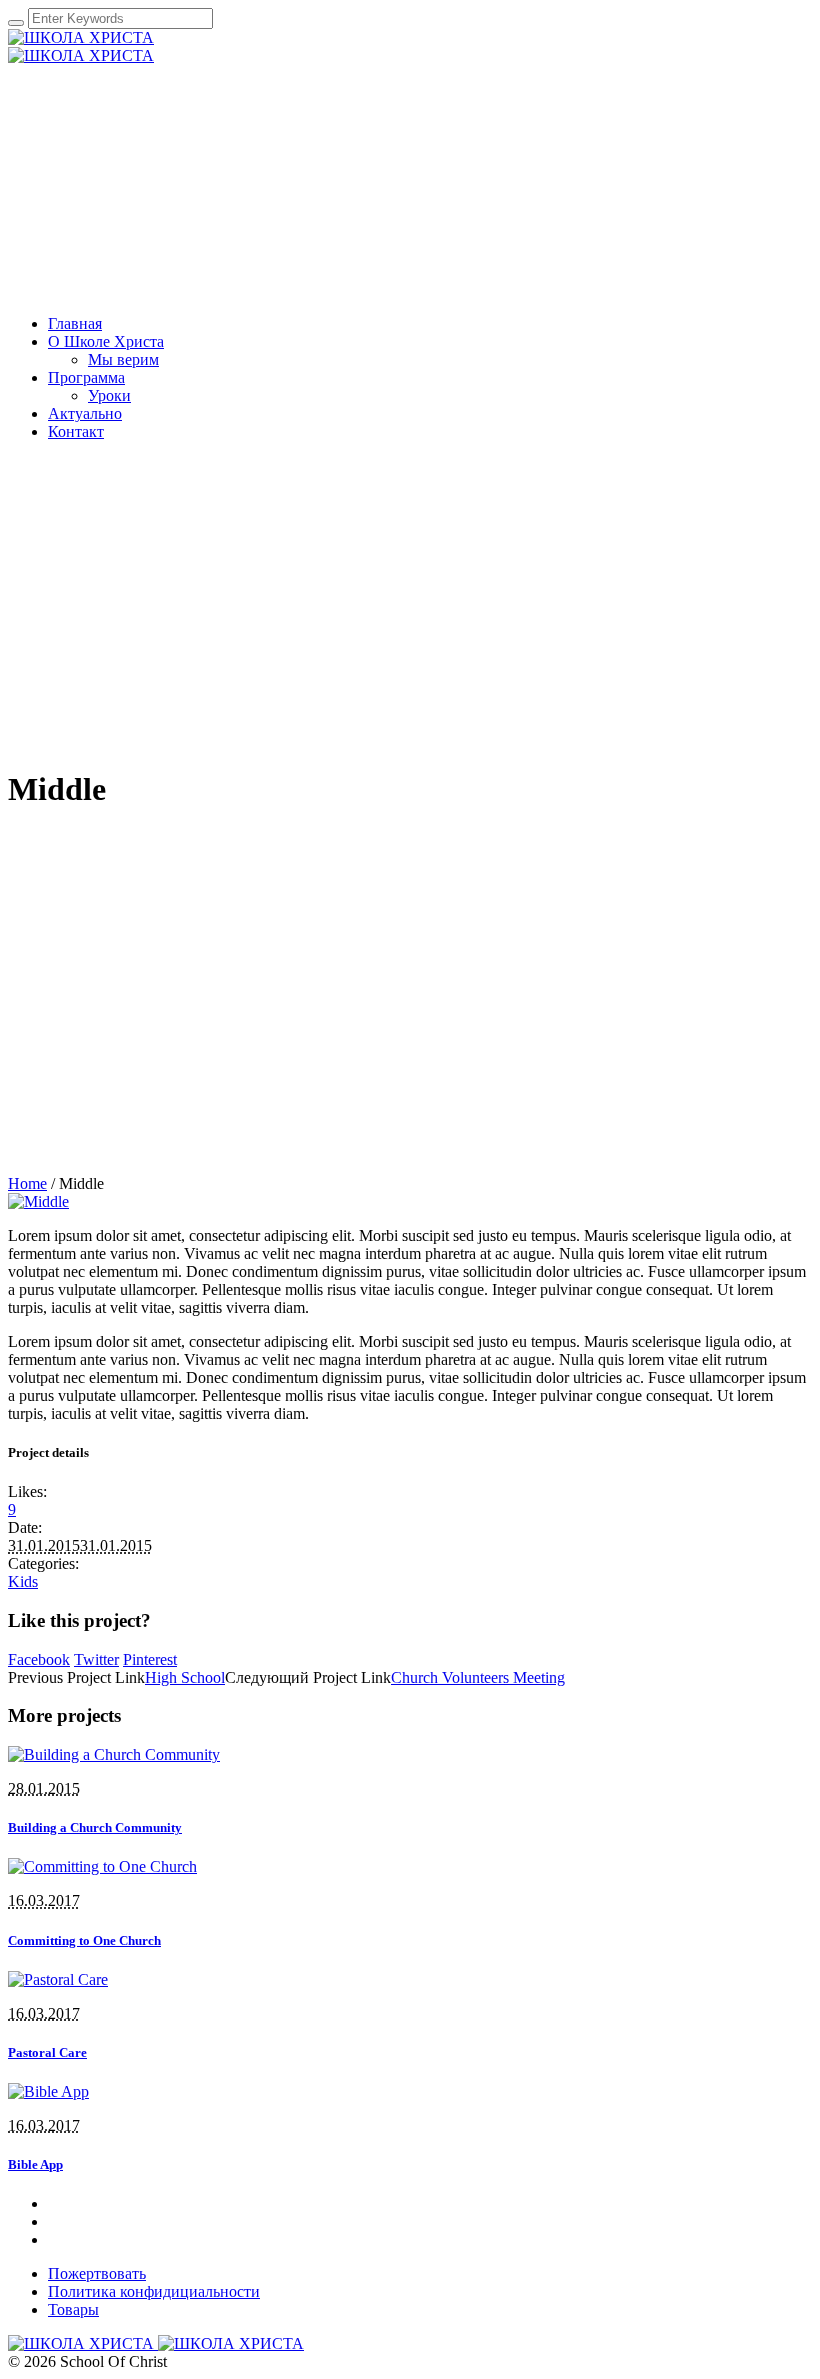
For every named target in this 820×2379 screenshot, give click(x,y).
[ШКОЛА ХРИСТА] (81, 46)
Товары (73, 2309)
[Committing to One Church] (102, 1866)
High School (185, 1677)
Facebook (39, 1659)
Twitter (96, 1659)
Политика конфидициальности (154, 2291)
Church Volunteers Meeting (478, 1677)
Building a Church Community (95, 1827)
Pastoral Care (47, 2052)
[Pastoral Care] (58, 1979)
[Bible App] (48, 2091)
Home (27, 1183)
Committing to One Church (84, 1940)
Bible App (35, 2164)
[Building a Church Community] (114, 1754)
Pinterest (150, 1659)
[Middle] (38, 1201)
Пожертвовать (97, 2273)
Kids (23, 1581)
